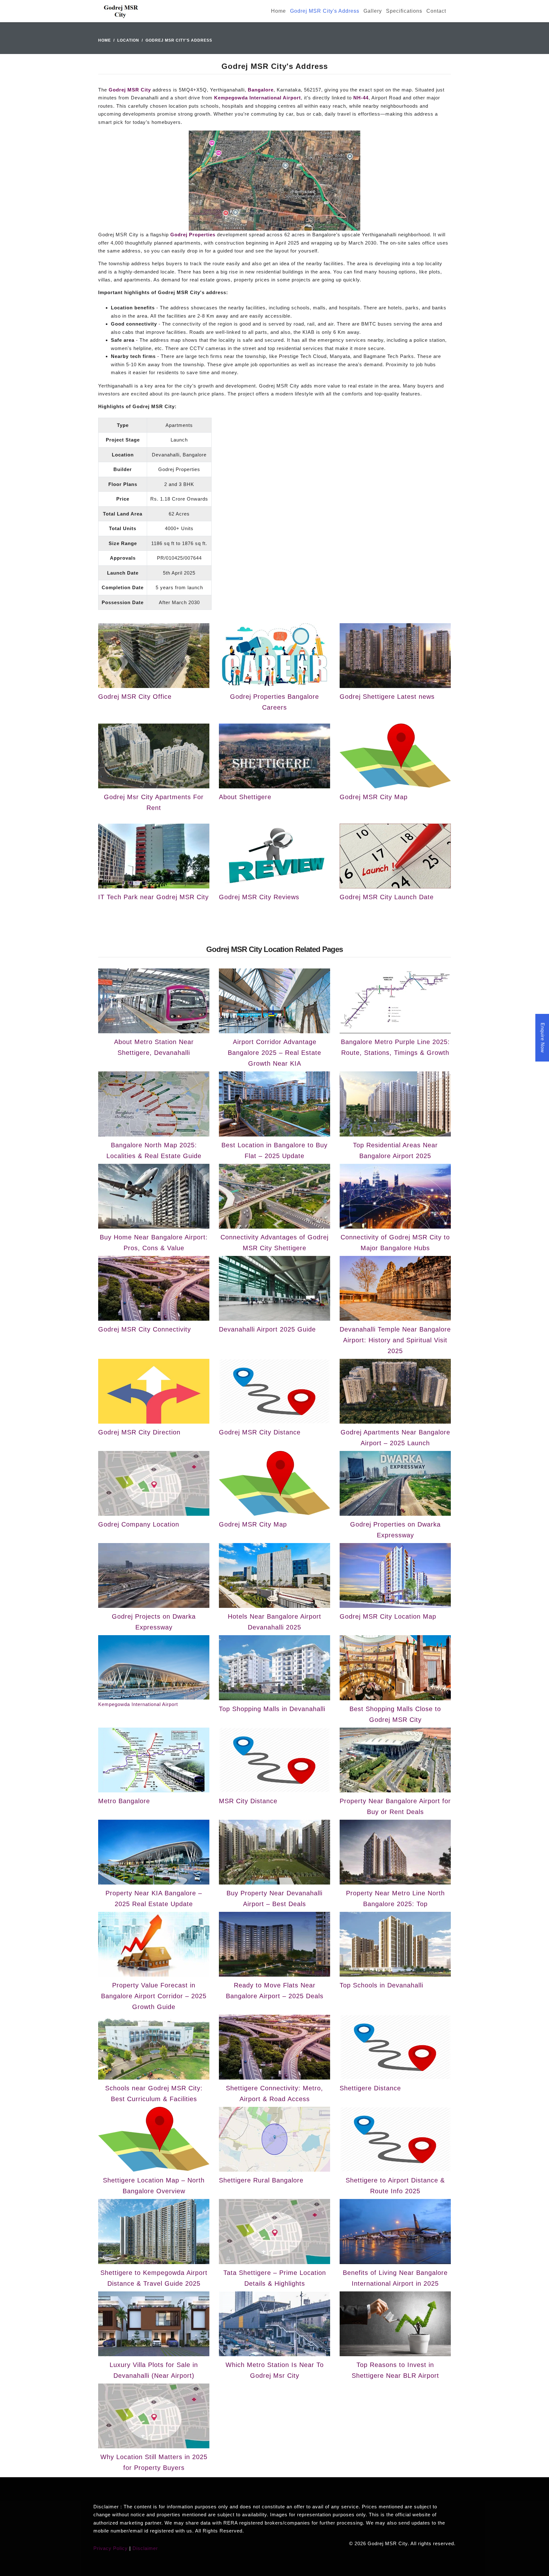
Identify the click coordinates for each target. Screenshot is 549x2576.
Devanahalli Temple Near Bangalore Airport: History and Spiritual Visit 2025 (395, 1340)
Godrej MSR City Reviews (259, 897)
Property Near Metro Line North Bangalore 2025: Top (395, 1898)
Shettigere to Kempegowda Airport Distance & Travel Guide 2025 (154, 2278)
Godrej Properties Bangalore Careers (274, 702)
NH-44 (361, 98)
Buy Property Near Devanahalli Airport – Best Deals (274, 1898)
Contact (436, 11)
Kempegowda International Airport (258, 98)
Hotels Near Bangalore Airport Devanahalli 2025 (274, 1622)
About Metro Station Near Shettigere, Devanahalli (154, 1047)
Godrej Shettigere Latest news (387, 697)
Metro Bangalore (124, 1801)
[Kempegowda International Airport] (154, 1667)
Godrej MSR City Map (374, 797)
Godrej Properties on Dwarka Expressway (395, 1530)
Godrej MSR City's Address (325, 11)
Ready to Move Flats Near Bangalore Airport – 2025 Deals (275, 1991)
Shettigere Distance (370, 2088)
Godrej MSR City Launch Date (387, 897)
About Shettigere (245, 797)
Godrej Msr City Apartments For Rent (154, 802)
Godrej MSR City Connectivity (145, 1329)
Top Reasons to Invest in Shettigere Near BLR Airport (395, 2370)
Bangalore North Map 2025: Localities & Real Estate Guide (154, 1150)
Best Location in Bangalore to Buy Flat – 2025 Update (274, 1150)
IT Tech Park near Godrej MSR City (153, 897)
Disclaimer (145, 2548)
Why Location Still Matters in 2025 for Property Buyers (154, 2462)
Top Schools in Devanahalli (381, 1985)
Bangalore (261, 90)
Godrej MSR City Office (135, 697)
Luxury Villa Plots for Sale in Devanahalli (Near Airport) (154, 2370)
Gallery (373, 11)
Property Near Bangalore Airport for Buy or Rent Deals (395, 1806)
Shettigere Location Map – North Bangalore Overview (154, 2186)
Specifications (404, 11)
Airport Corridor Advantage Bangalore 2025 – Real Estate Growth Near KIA (274, 1053)
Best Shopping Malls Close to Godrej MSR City (395, 1714)
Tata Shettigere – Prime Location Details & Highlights (275, 2278)
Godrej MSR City (130, 90)
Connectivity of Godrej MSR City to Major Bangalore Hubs (395, 1243)
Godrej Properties (193, 235)
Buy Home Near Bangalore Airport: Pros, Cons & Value (154, 1243)
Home (278, 11)
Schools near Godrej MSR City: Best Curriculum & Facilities (154, 2094)
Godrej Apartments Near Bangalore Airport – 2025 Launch (395, 1438)
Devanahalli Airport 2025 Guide (267, 1329)
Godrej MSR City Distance (260, 1432)
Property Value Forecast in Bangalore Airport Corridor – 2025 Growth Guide (154, 1996)
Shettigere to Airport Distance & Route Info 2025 (395, 2186)
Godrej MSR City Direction (139, 1432)
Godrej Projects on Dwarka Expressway (154, 1622)
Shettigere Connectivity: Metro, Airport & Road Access (274, 2094)
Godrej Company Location (139, 1524)
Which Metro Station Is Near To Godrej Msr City (275, 2370)
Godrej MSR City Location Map (388, 1616)
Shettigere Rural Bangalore (261, 2180)
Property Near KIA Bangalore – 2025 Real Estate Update (154, 1898)
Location (128, 40)
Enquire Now (543, 1038)
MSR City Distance (248, 1801)
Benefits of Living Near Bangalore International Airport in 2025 (395, 2278)
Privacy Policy (111, 2548)
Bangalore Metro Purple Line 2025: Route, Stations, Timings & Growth (395, 1047)
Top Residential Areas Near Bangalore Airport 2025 (395, 1150)
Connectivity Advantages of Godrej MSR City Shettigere (274, 1243)
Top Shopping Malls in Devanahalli (272, 1709)
